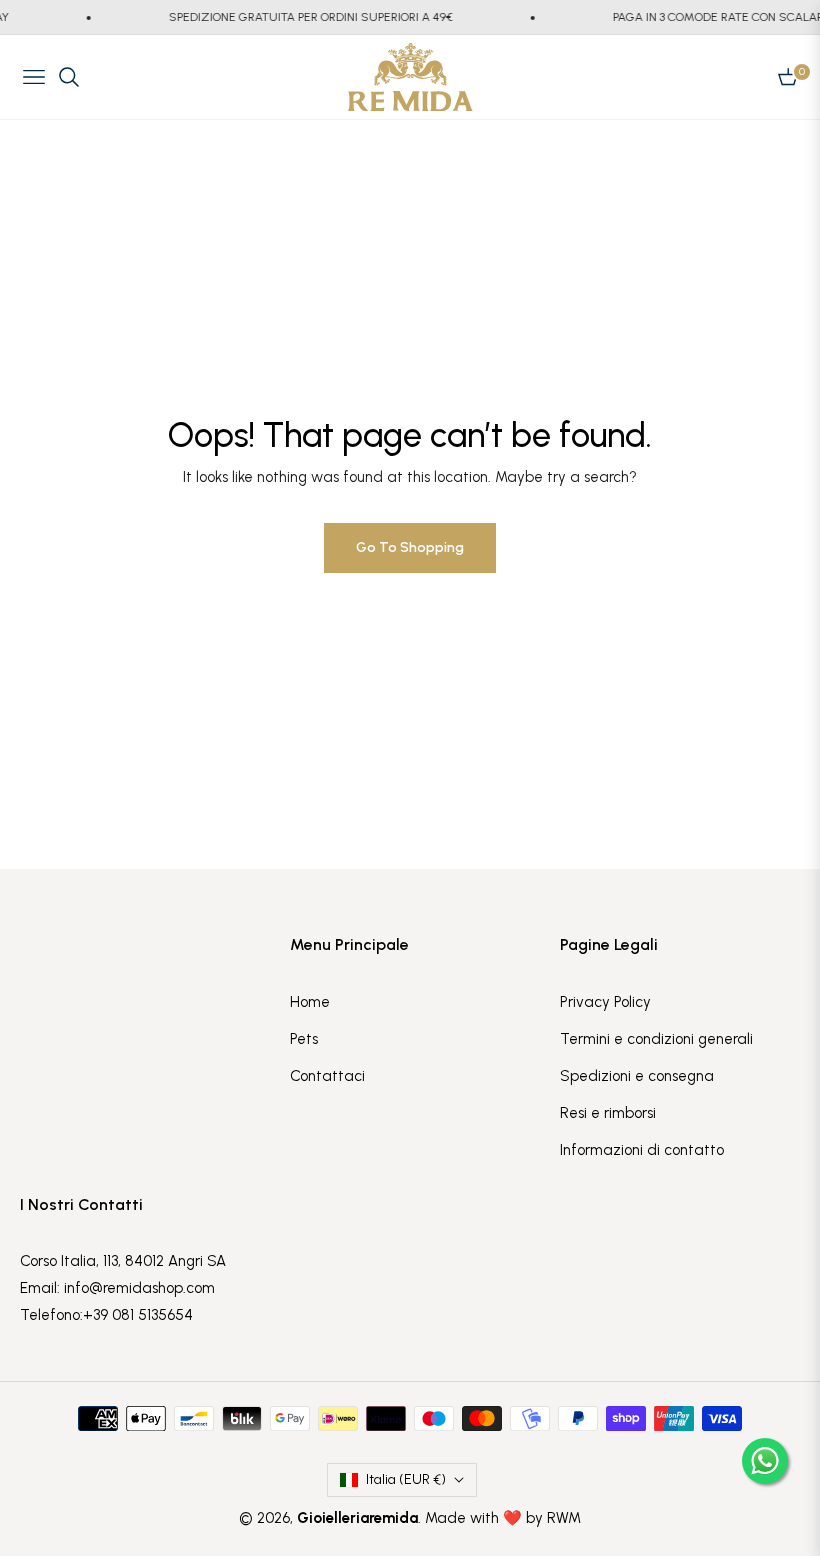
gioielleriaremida (357, 1518)
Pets (304, 1039)
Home (310, 1002)
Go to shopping (410, 547)
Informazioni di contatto (642, 1150)
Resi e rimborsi (608, 1113)
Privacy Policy (605, 1002)
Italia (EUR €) (406, 1479)
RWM (564, 1518)
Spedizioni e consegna (637, 1076)
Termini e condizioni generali (656, 1039)
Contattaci (327, 1076)
